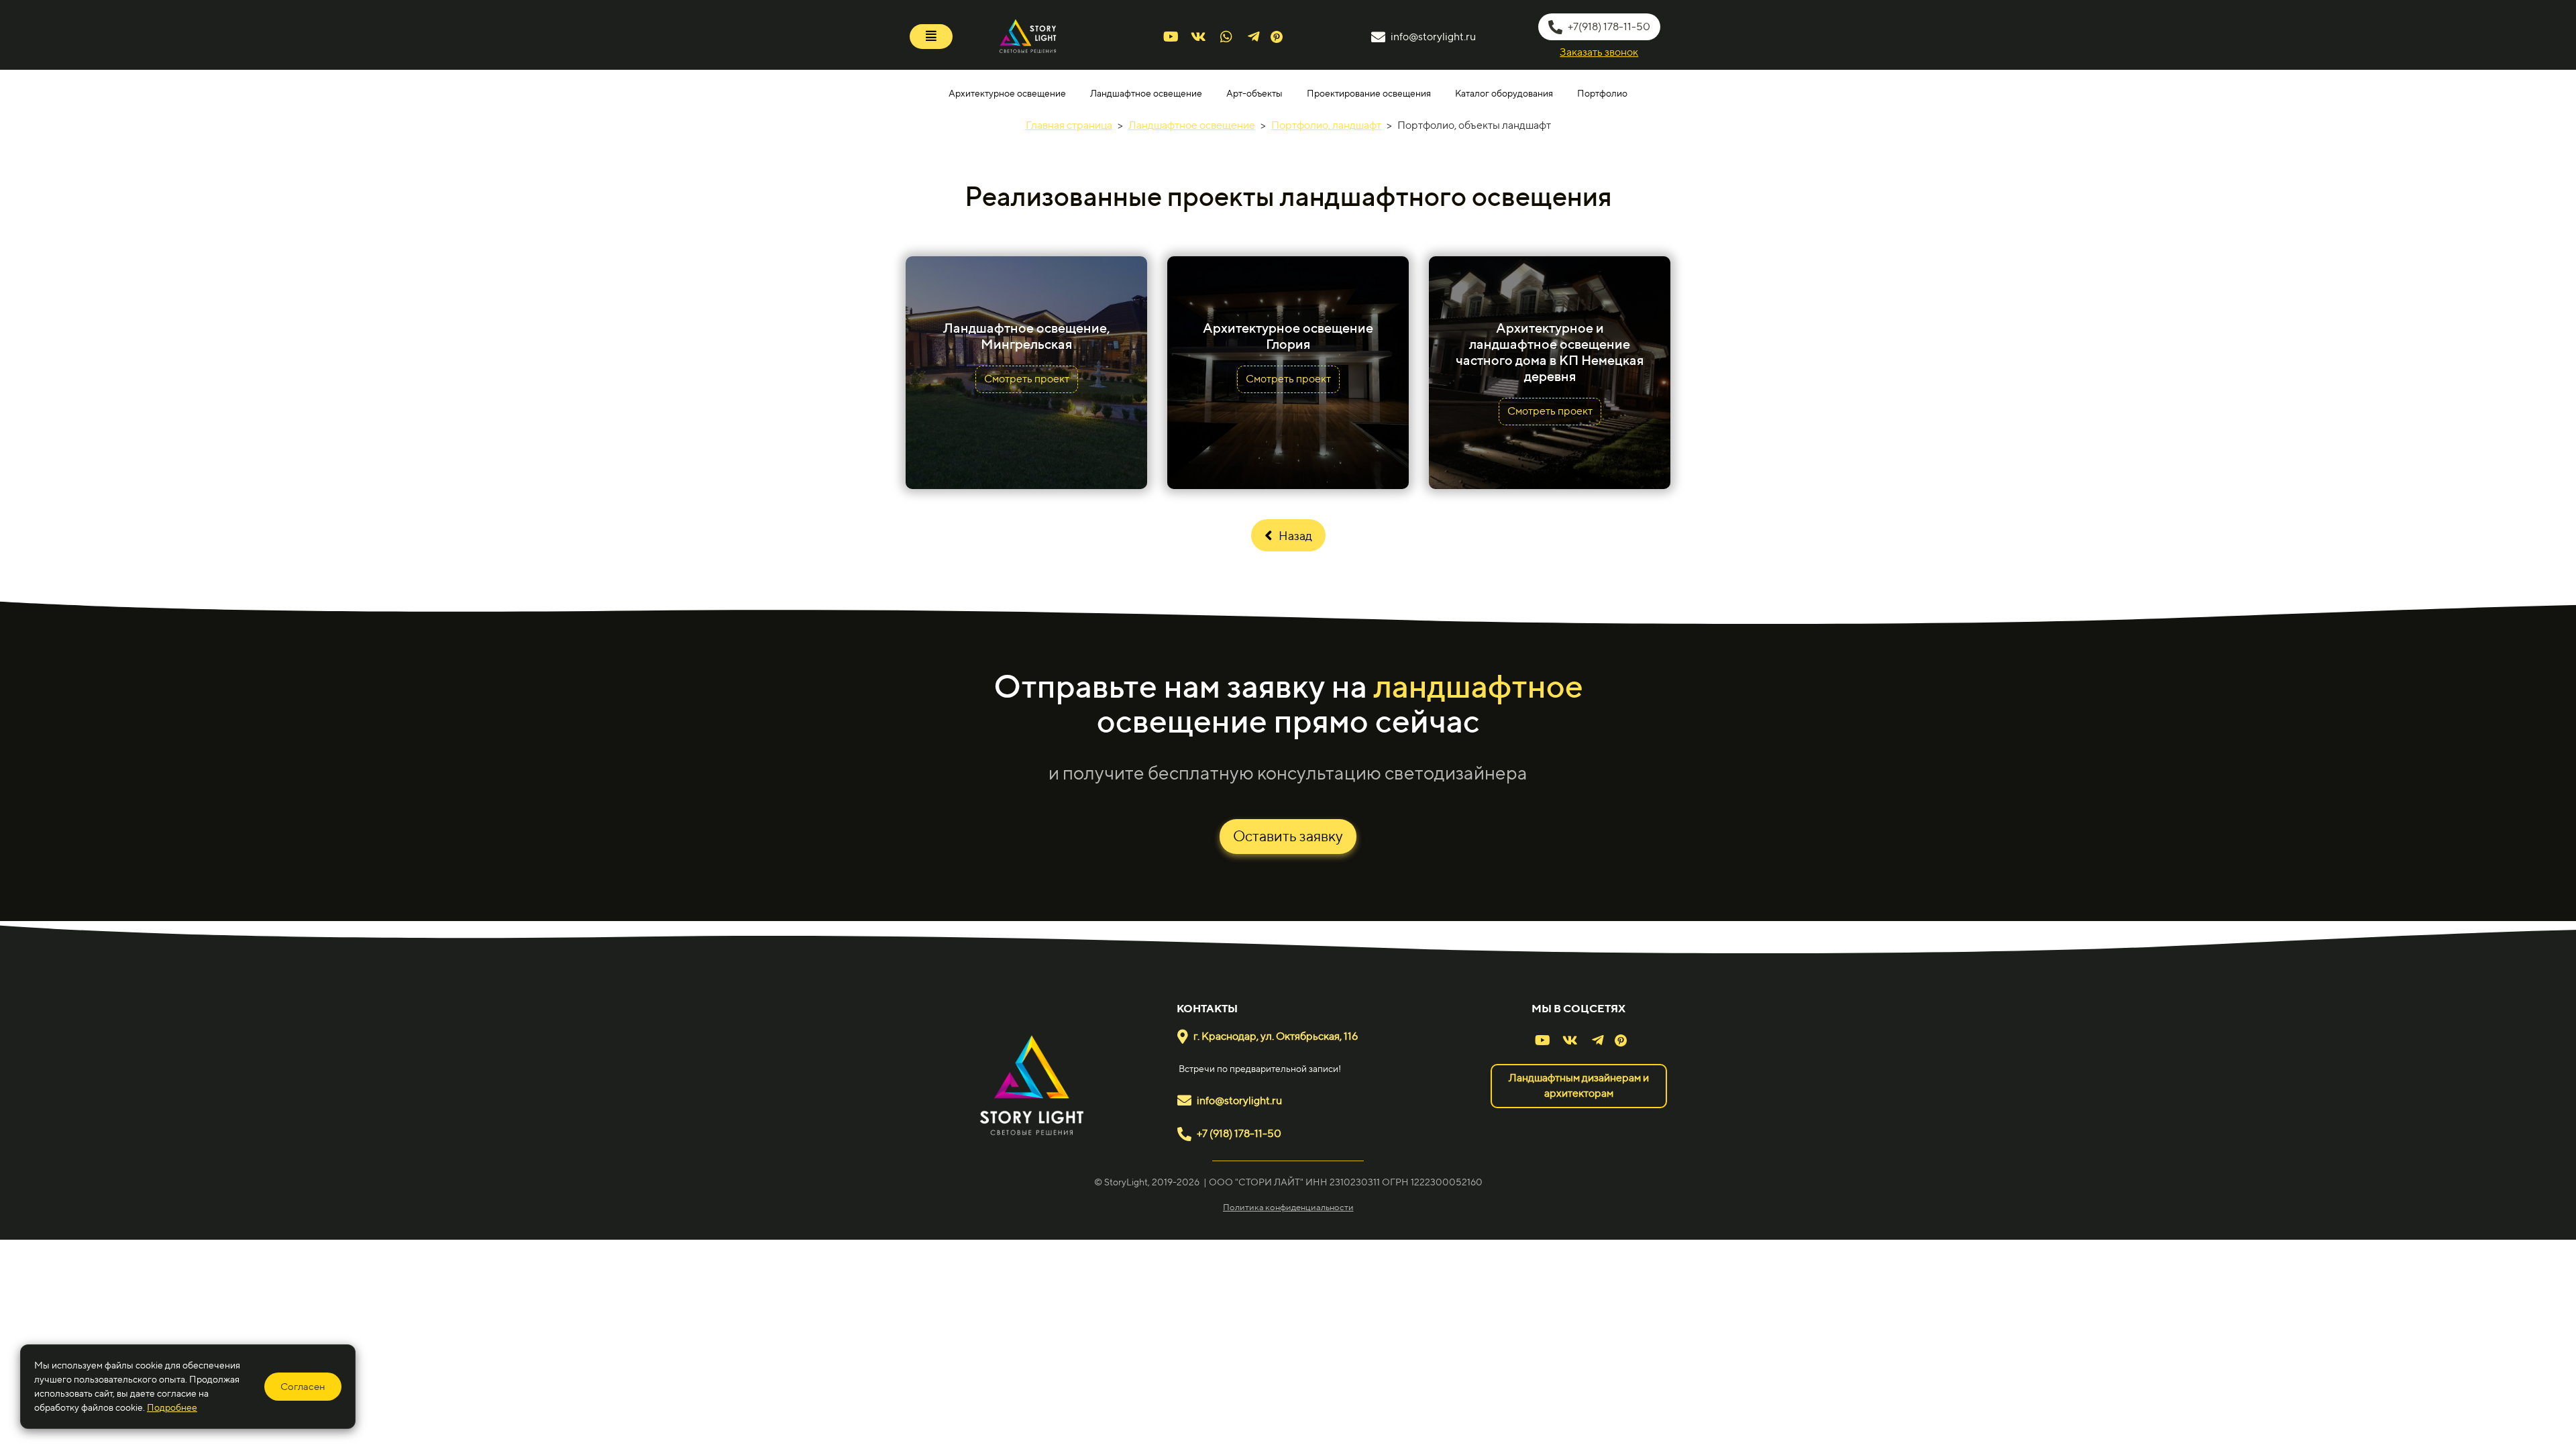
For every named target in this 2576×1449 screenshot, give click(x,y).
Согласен (303, 1386)
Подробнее (172, 1407)
